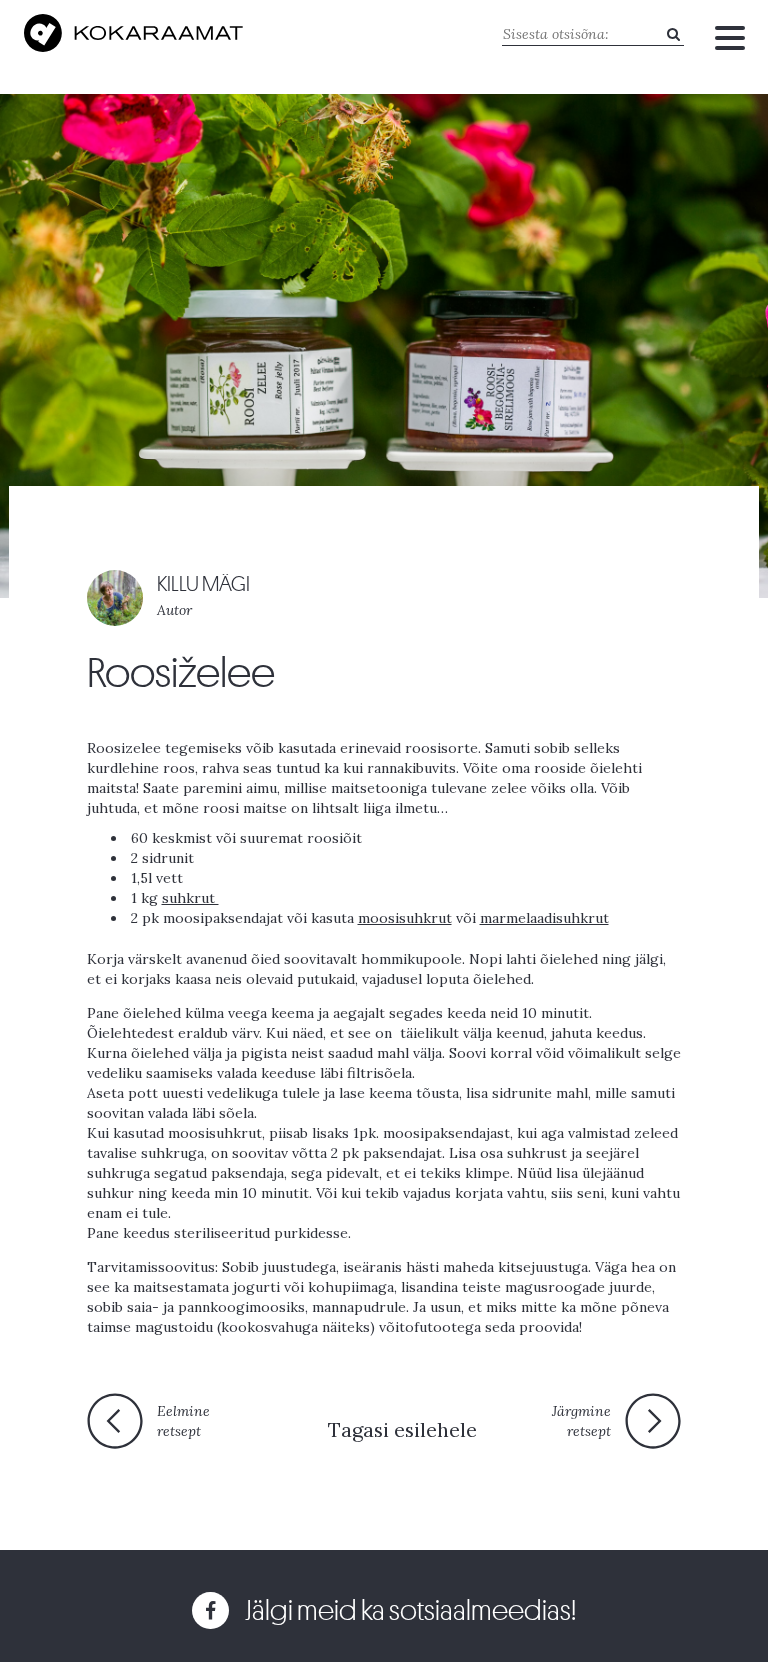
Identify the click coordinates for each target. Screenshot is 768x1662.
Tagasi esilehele (402, 1429)
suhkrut (190, 898)
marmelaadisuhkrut (544, 918)
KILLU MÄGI (203, 584)
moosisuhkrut (405, 918)
